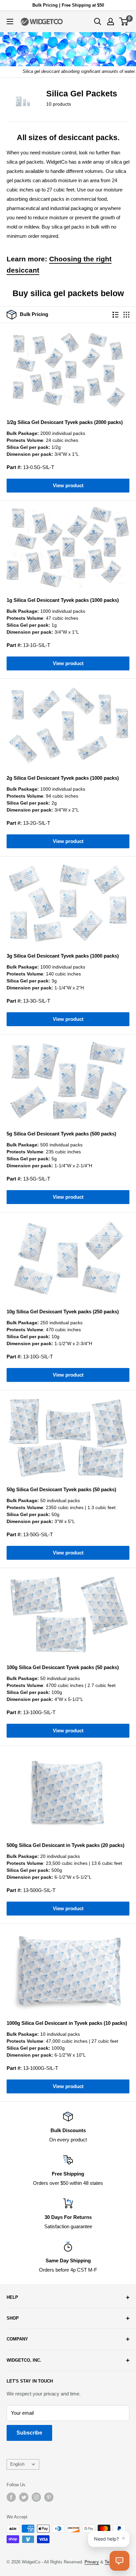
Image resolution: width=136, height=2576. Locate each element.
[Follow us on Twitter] (24, 2497)
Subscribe (29, 2433)
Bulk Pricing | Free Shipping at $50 (68, 5)
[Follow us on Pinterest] (49, 2497)
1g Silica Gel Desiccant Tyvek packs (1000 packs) (63, 600)
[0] (124, 22)
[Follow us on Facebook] (11, 2497)
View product (68, 485)
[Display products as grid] (126, 315)
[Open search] (98, 22)
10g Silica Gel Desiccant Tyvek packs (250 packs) (63, 1312)
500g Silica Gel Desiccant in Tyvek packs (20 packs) (66, 1845)
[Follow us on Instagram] (36, 2497)
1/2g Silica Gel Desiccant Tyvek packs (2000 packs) (65, 422)
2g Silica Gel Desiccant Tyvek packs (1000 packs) (63, 778)
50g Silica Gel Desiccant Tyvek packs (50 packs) (61, 1489)
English (17, 2464)
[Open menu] (10, 22)
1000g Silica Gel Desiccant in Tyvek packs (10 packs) (67, 2023)
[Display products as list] (116, 315)
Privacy (92, 2562)
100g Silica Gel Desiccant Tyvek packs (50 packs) (63, 1667)
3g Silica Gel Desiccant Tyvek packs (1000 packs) (63, 956)
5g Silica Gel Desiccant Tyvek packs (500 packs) (61, 1134)
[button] (119, 2561)
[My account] (111, 22)
